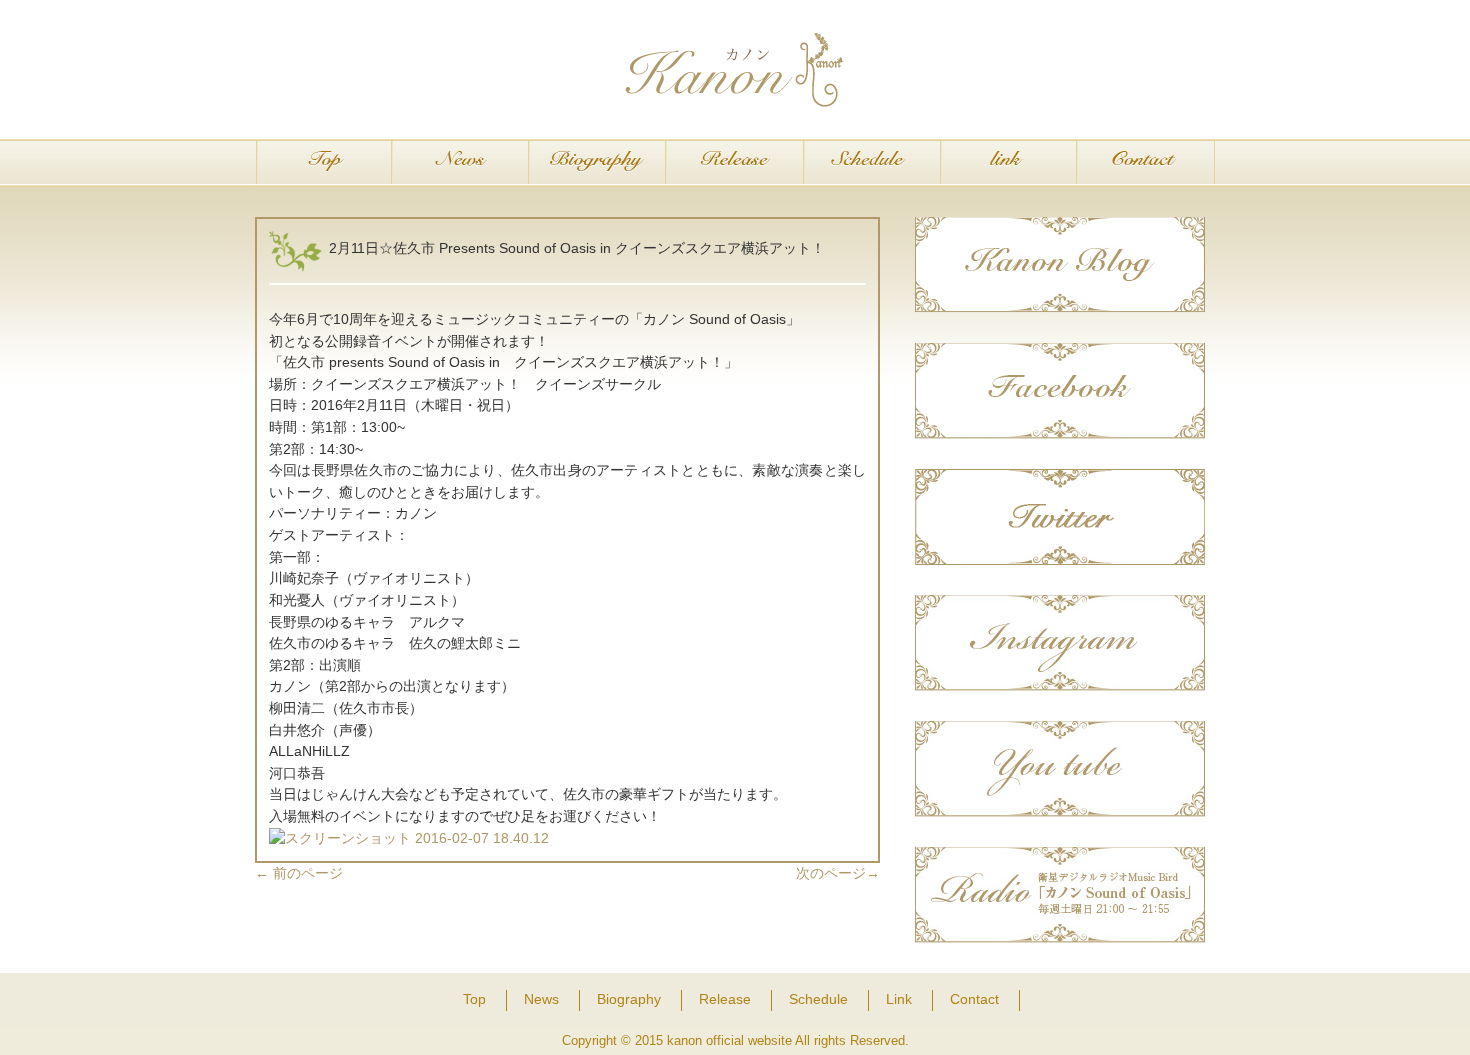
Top (323, 163)
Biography (597, 163)
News (460, 163)
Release (734, 163)
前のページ (299, 873)
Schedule (871, 163)
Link (1008, 163)
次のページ (838, 873)
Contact (1145, 163)
